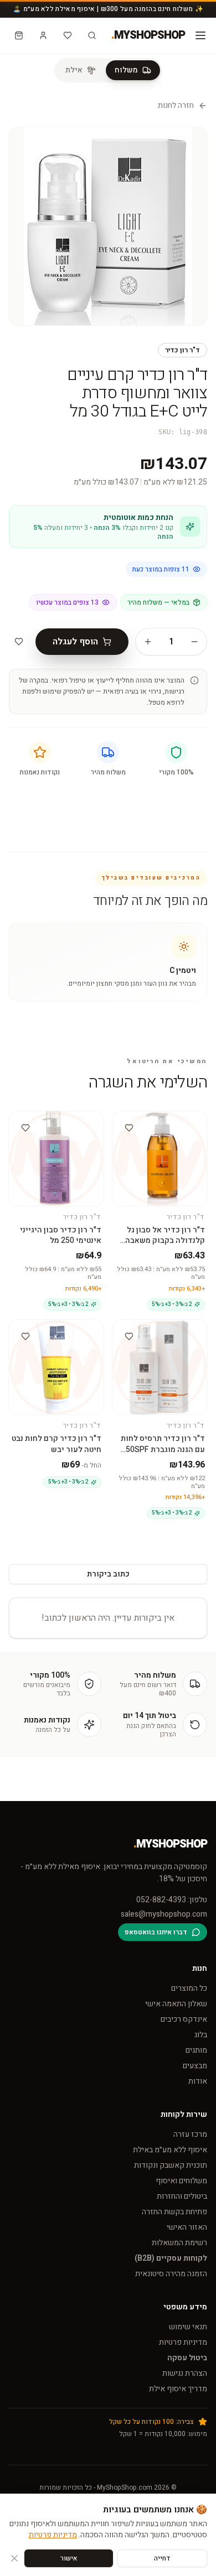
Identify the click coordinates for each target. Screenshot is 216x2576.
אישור (69, 2558)
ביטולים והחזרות (182, 2196)
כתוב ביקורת (108, 1574)
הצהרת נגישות (185, 2373)
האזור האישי (187, 2227)
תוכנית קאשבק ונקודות (171, 2165)
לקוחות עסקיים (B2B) (171, 2258)
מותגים (196, 2050)
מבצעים (195, 2066)
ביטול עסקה (187, 2358)
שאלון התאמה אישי (176, 2004)
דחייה (162, 2558)
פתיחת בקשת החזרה (174, 2212)
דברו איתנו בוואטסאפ (156, 1932)
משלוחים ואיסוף (181, 2181)
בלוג (201, 2035)
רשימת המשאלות (179, 2243)
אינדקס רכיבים (184, 2019)
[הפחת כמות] (194, 642)
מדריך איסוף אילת (178, 2389)
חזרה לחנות (176, 106)
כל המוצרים (189, 1988)
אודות (198, 2081)
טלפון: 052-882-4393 (172, 1900)
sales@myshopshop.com (164, 1914)
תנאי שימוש (188, 2327)
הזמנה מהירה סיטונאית (171, 2274)
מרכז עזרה (190, 2134)
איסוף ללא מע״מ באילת (170, 2150)
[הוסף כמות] (148, 642)
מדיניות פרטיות (183, 2342)
